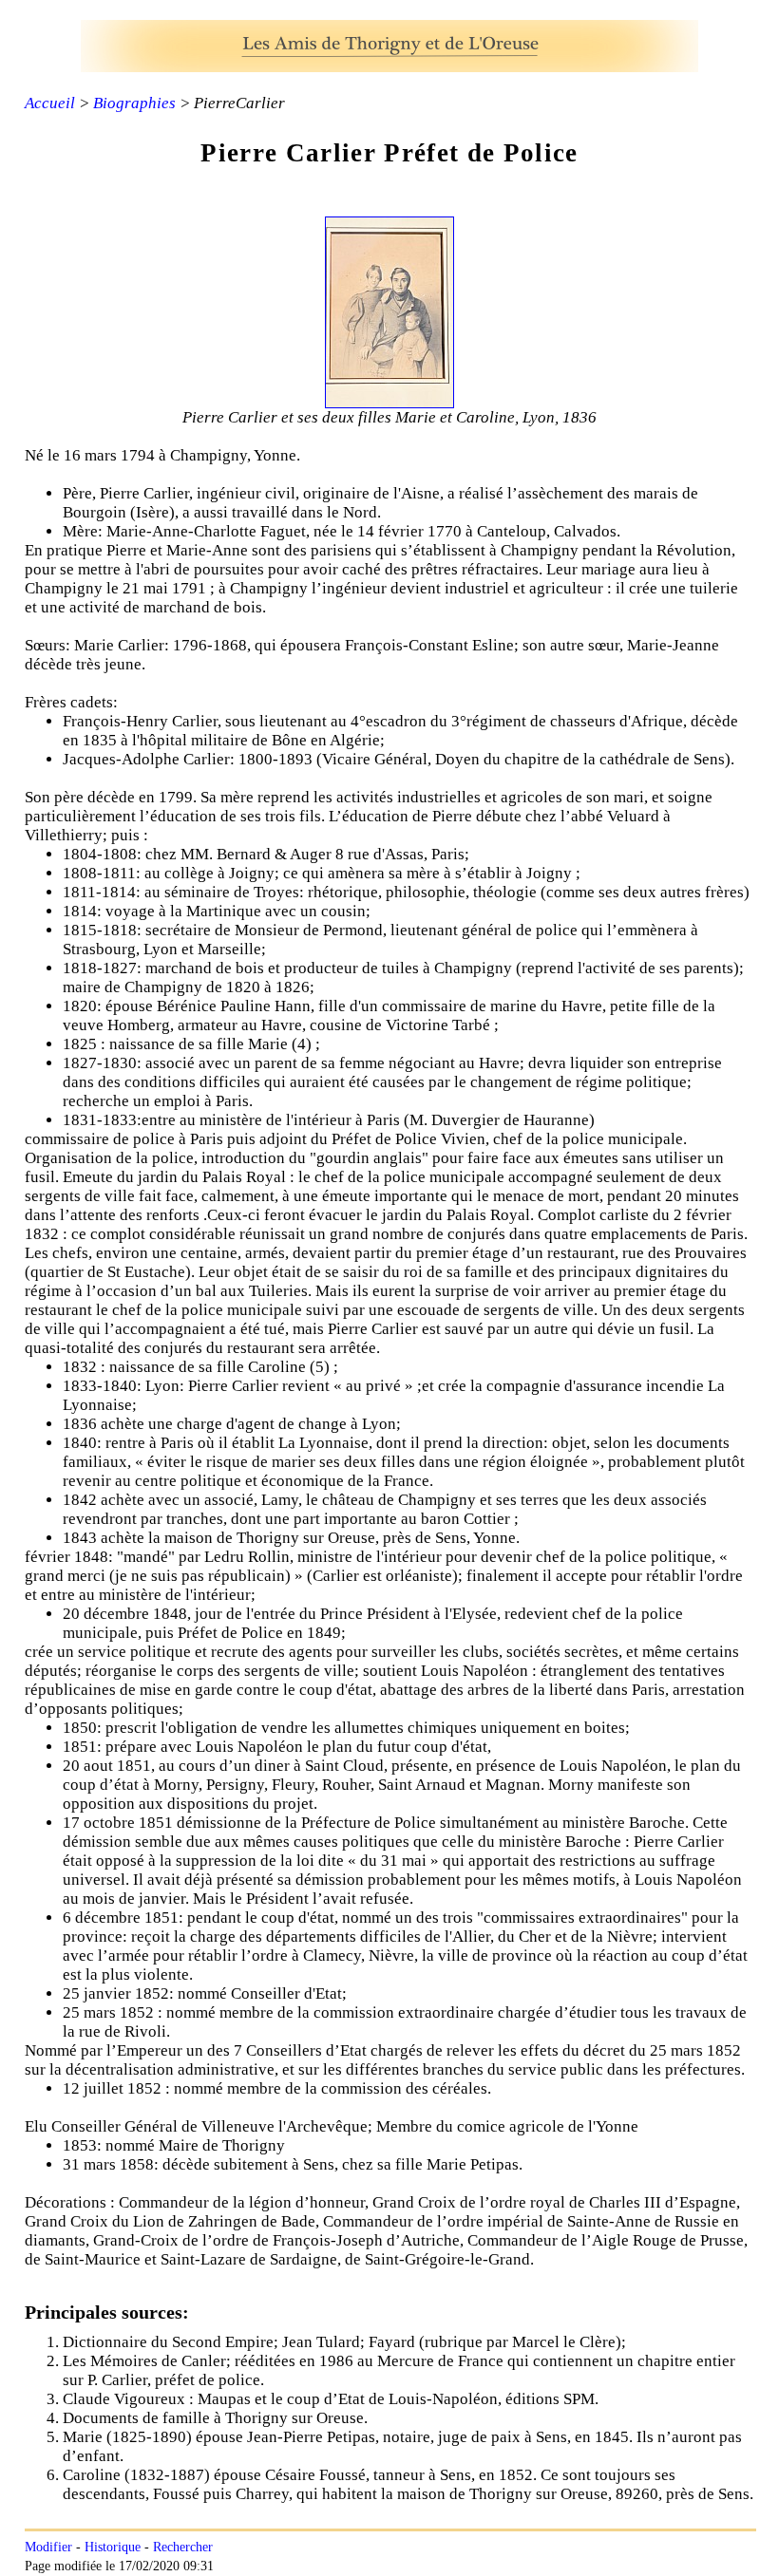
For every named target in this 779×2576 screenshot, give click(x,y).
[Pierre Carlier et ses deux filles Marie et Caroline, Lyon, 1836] (389, 398)
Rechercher (183, 2547)
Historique (113, 2547)
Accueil (50, 103)
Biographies (134, 103)
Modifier (48, 2547)
